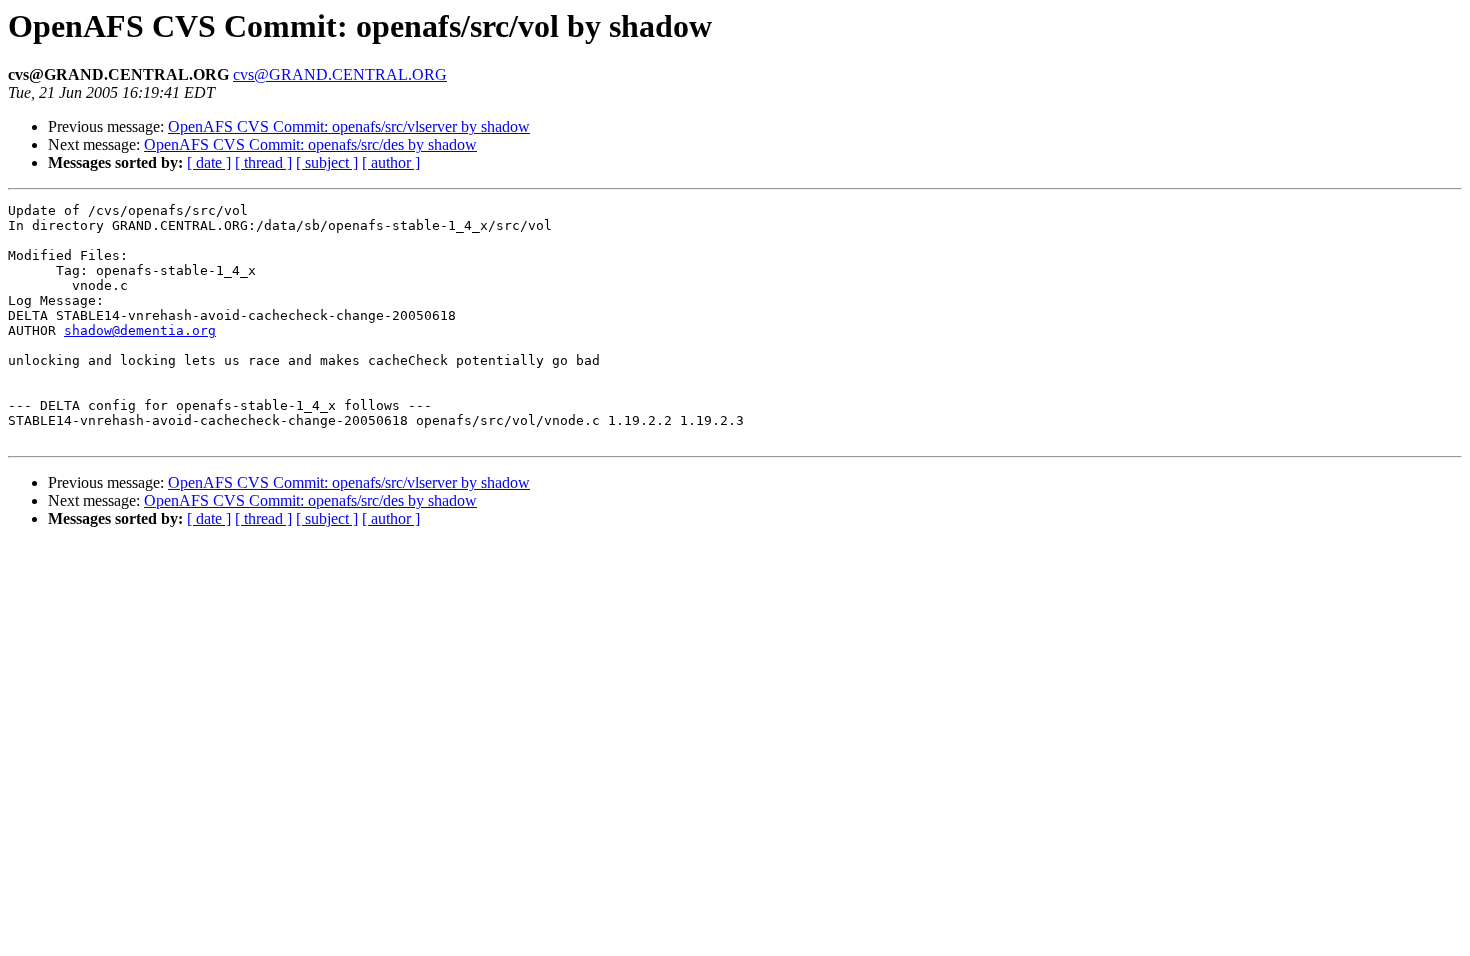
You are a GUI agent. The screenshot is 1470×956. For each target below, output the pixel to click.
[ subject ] (327, 162)
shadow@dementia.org (140, 330)
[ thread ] (263, 162)
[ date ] (209, 162)
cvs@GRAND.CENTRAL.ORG (340, 74)
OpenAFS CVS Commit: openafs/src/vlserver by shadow (349, 126)
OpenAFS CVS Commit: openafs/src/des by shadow (310, 144)
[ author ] (391, 162)
